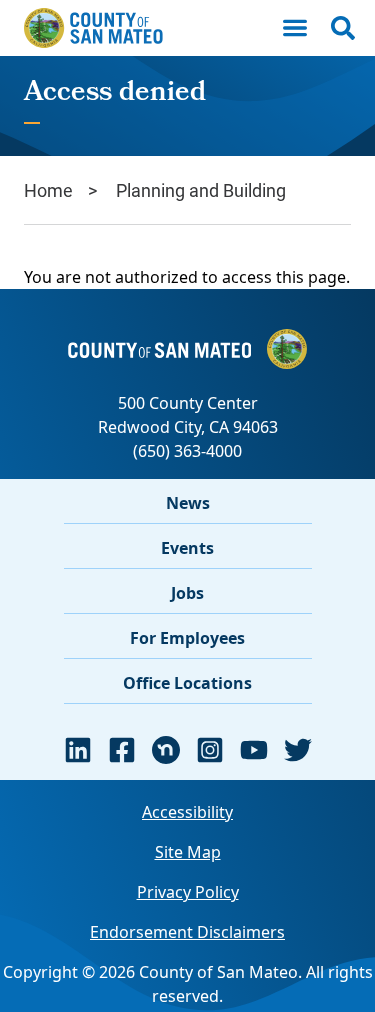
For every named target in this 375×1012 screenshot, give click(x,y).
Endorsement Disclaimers (187, 932)
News (188, 503)
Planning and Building (201, 190)
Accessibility (187, 812)
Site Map (188, 852)
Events (187, 548)
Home (48, 190)
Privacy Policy (188, 892)
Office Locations (187, 683)
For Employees (187, 638)
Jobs (187, 593)
